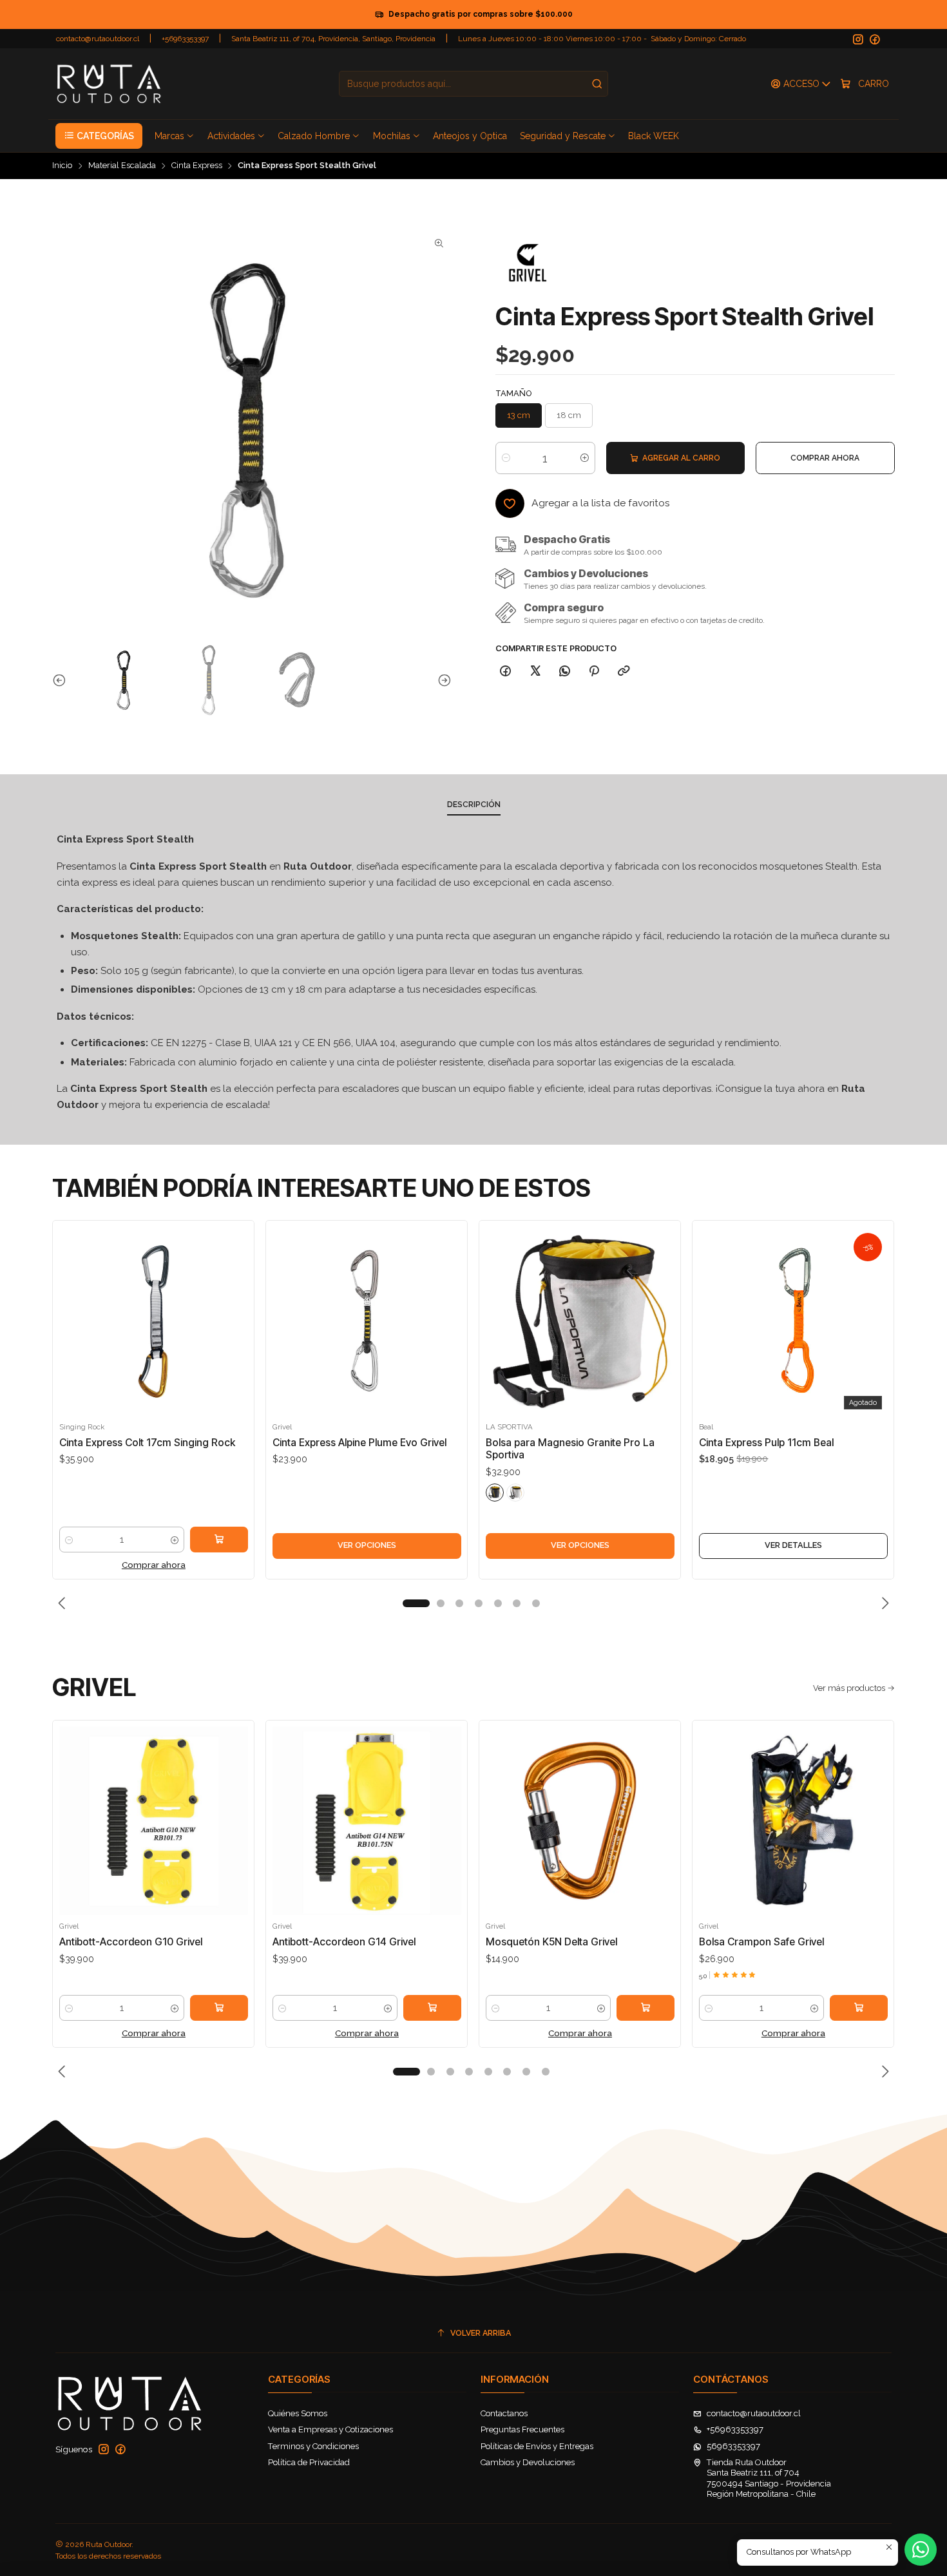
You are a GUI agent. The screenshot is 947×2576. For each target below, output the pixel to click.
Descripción (474, 805)
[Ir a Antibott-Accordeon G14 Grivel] (367, 1821)
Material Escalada (122, 166)
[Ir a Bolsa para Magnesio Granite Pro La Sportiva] (580, 1321)
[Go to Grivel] (528, 263)
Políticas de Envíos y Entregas (537, 2446)
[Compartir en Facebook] (506, 671)
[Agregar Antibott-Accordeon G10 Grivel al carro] (219, 2008)
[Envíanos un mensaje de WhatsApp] (921, 2550)
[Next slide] (442, 680)
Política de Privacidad (309, 2462)
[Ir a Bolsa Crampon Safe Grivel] (793, 1821)
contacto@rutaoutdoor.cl (98, 39)
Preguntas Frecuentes (522, 2429)
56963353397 (733, 2446)
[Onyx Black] (495, 1493)
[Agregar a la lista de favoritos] (72, 1303)
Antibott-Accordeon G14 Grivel (344, 1942)
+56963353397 (185, 39)
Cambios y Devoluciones (528, 2462)
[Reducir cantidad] (506, 458)
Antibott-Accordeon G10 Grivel (131, 1942)
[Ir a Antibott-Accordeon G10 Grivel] (154, 1821)
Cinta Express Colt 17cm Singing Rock (147, 1443)
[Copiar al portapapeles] (623, 671)
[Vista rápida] (72, 1333)
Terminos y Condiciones (313, 2446)
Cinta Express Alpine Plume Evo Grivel (359, 1443)
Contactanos (504, 2413)
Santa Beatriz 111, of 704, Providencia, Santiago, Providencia (333, 39)
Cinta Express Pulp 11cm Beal (766, 1443)
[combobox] (473, 84)
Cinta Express (197, 166)
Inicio (62, 166)
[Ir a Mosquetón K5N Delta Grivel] (580, 1821)
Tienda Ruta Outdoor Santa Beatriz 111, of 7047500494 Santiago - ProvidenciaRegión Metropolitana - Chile (769, 2478)
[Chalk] (515, 1493)
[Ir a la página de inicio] (109, 84)
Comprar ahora (154, 1565)
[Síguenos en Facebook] (875, 40)
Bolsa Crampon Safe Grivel (761, 1942)
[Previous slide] (62, 680)
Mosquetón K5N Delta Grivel (551, 1942)
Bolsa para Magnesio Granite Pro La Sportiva (570, 1449)
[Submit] (597, 84)
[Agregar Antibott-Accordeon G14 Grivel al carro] (432, 2008)
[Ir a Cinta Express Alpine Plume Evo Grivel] (367, 1321)
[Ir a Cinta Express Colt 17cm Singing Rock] (154, 1321)
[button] (99, 136)
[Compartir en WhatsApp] (564, 671)
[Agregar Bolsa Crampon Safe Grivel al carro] (859, 2008)
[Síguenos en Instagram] (858, 40)
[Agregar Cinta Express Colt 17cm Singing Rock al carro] (219, 1540)
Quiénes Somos (298, 2413)
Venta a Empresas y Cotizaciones (330, 2429)
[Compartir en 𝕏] (535, 671)
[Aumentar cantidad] (585, 458)
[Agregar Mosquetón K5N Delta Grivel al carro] (646, 2008)
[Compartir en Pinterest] (594, 671)
